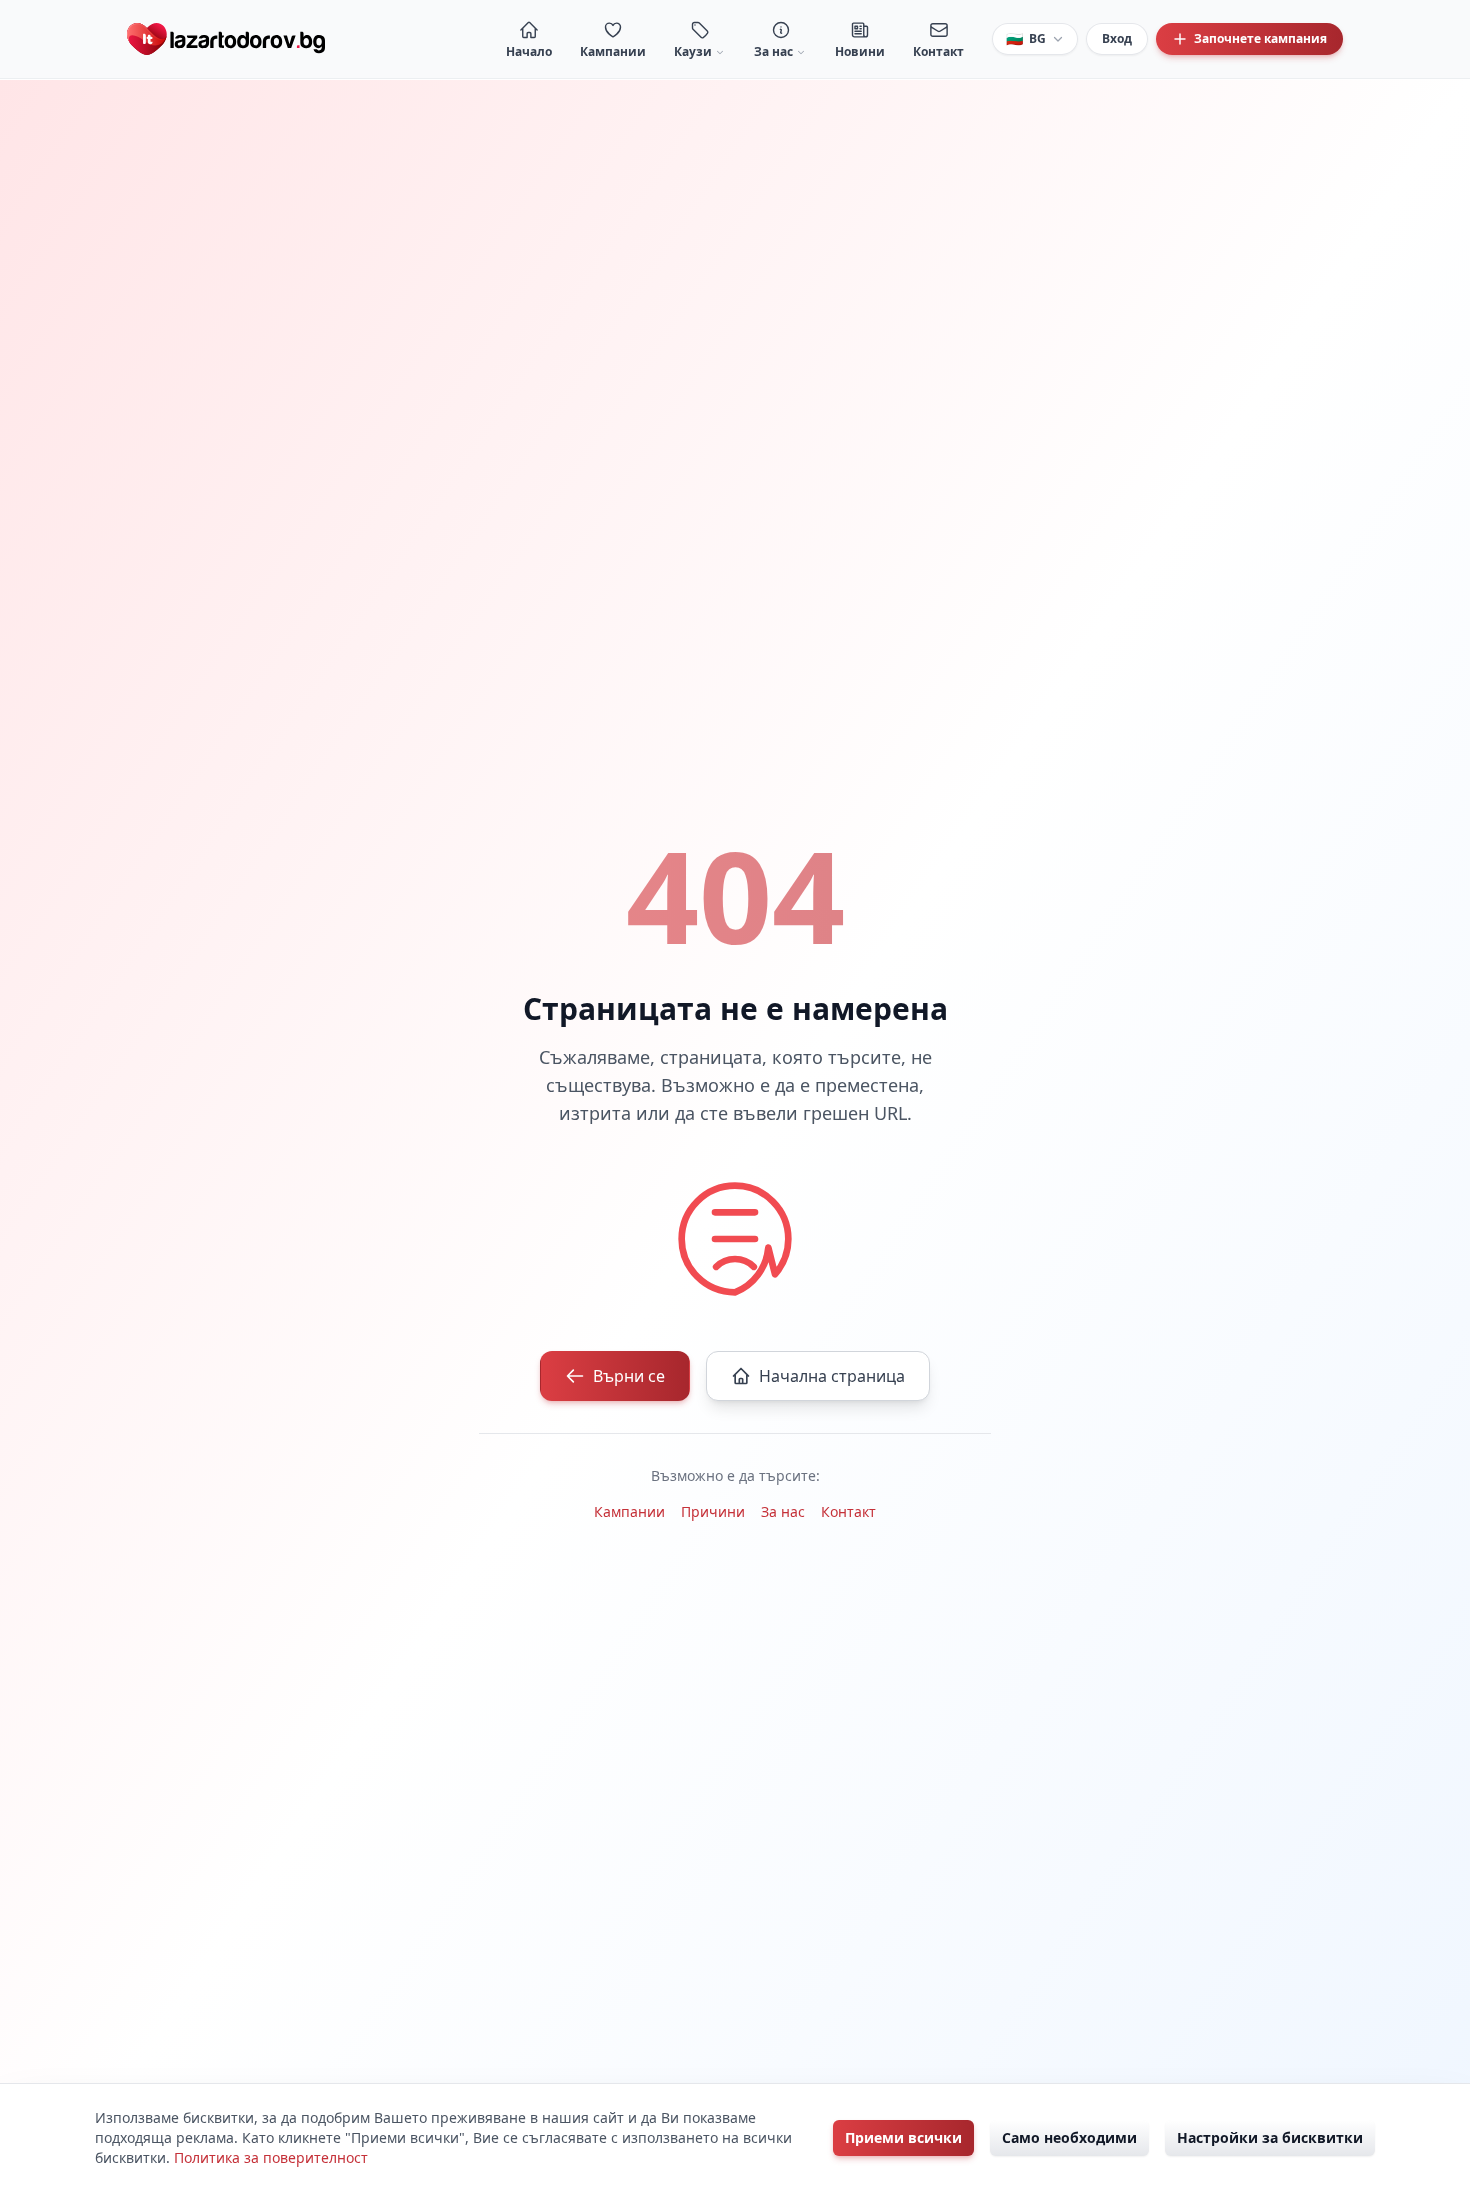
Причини (713, 1511)
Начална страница (832, 1376)
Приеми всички (903, 2137)
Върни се (629, 1376)
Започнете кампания (1260, 38)
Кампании (629, 1511)
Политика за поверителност (271, 2157)
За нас (783, 1511)
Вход (1117, 38)
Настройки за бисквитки (1270, 2137)
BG (1026, 38)
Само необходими (1069, 2137)
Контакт (848, 1511)
